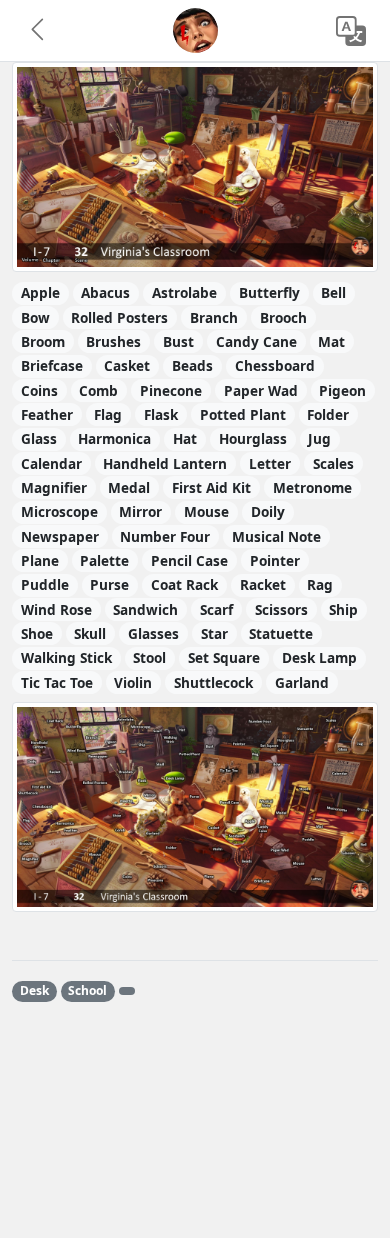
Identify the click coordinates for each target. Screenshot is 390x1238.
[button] (39, 31)
